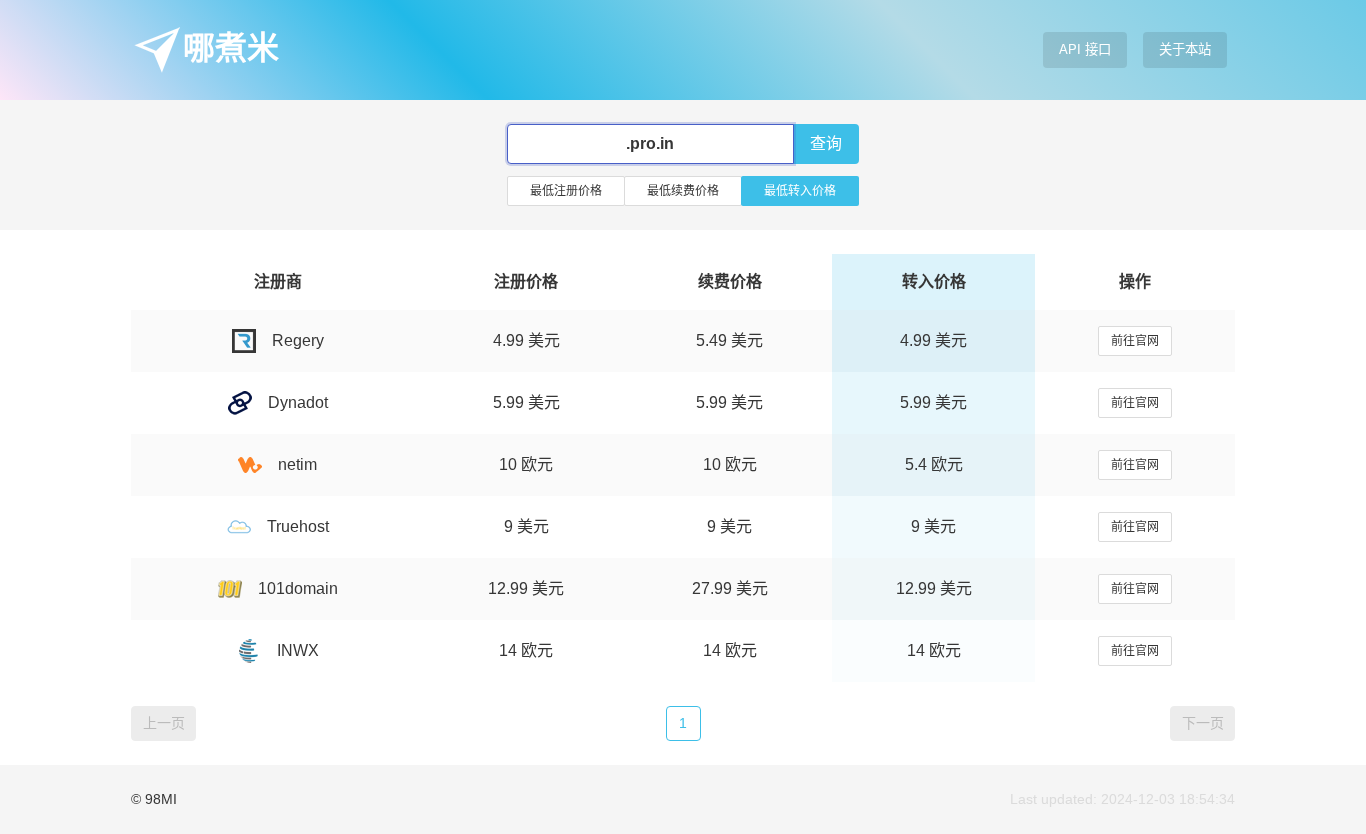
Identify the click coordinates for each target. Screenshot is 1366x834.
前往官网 (1135, 341)
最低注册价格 (566, 191)
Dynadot (298, 402)
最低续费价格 (683, 191)
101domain (298, 588)
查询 (826, 143)
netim (297, 464)
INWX (298, 650)
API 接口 (1085, 49)
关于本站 (1185, 49)
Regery (298, 340)
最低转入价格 (800, 191)
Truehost (298, 526)
